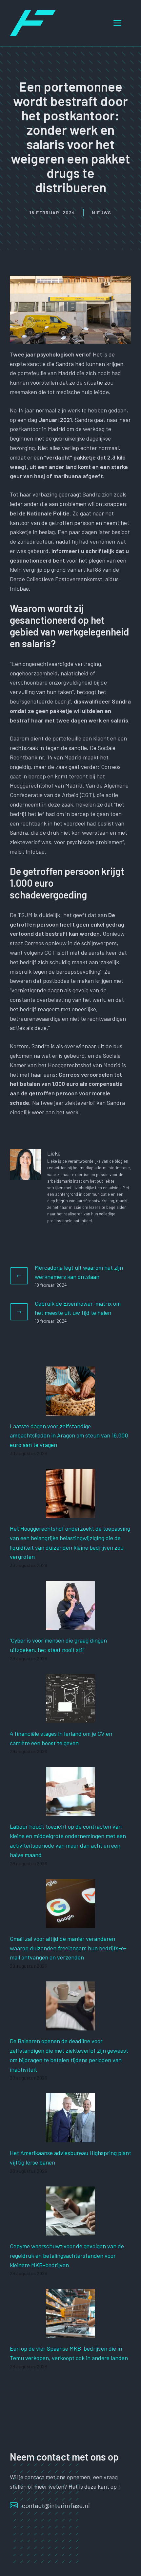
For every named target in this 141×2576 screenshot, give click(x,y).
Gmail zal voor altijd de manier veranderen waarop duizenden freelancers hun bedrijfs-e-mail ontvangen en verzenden (68, 1948)
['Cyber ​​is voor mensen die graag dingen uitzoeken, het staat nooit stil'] (70, 1625)
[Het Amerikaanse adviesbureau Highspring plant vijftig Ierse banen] (70, 2138)
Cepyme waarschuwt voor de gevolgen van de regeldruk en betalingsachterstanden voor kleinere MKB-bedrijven (67, 2255)
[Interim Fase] (33, 22)
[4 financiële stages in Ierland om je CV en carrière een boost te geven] (70, 1718)
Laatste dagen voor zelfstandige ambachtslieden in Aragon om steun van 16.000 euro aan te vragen (69, 1436)
